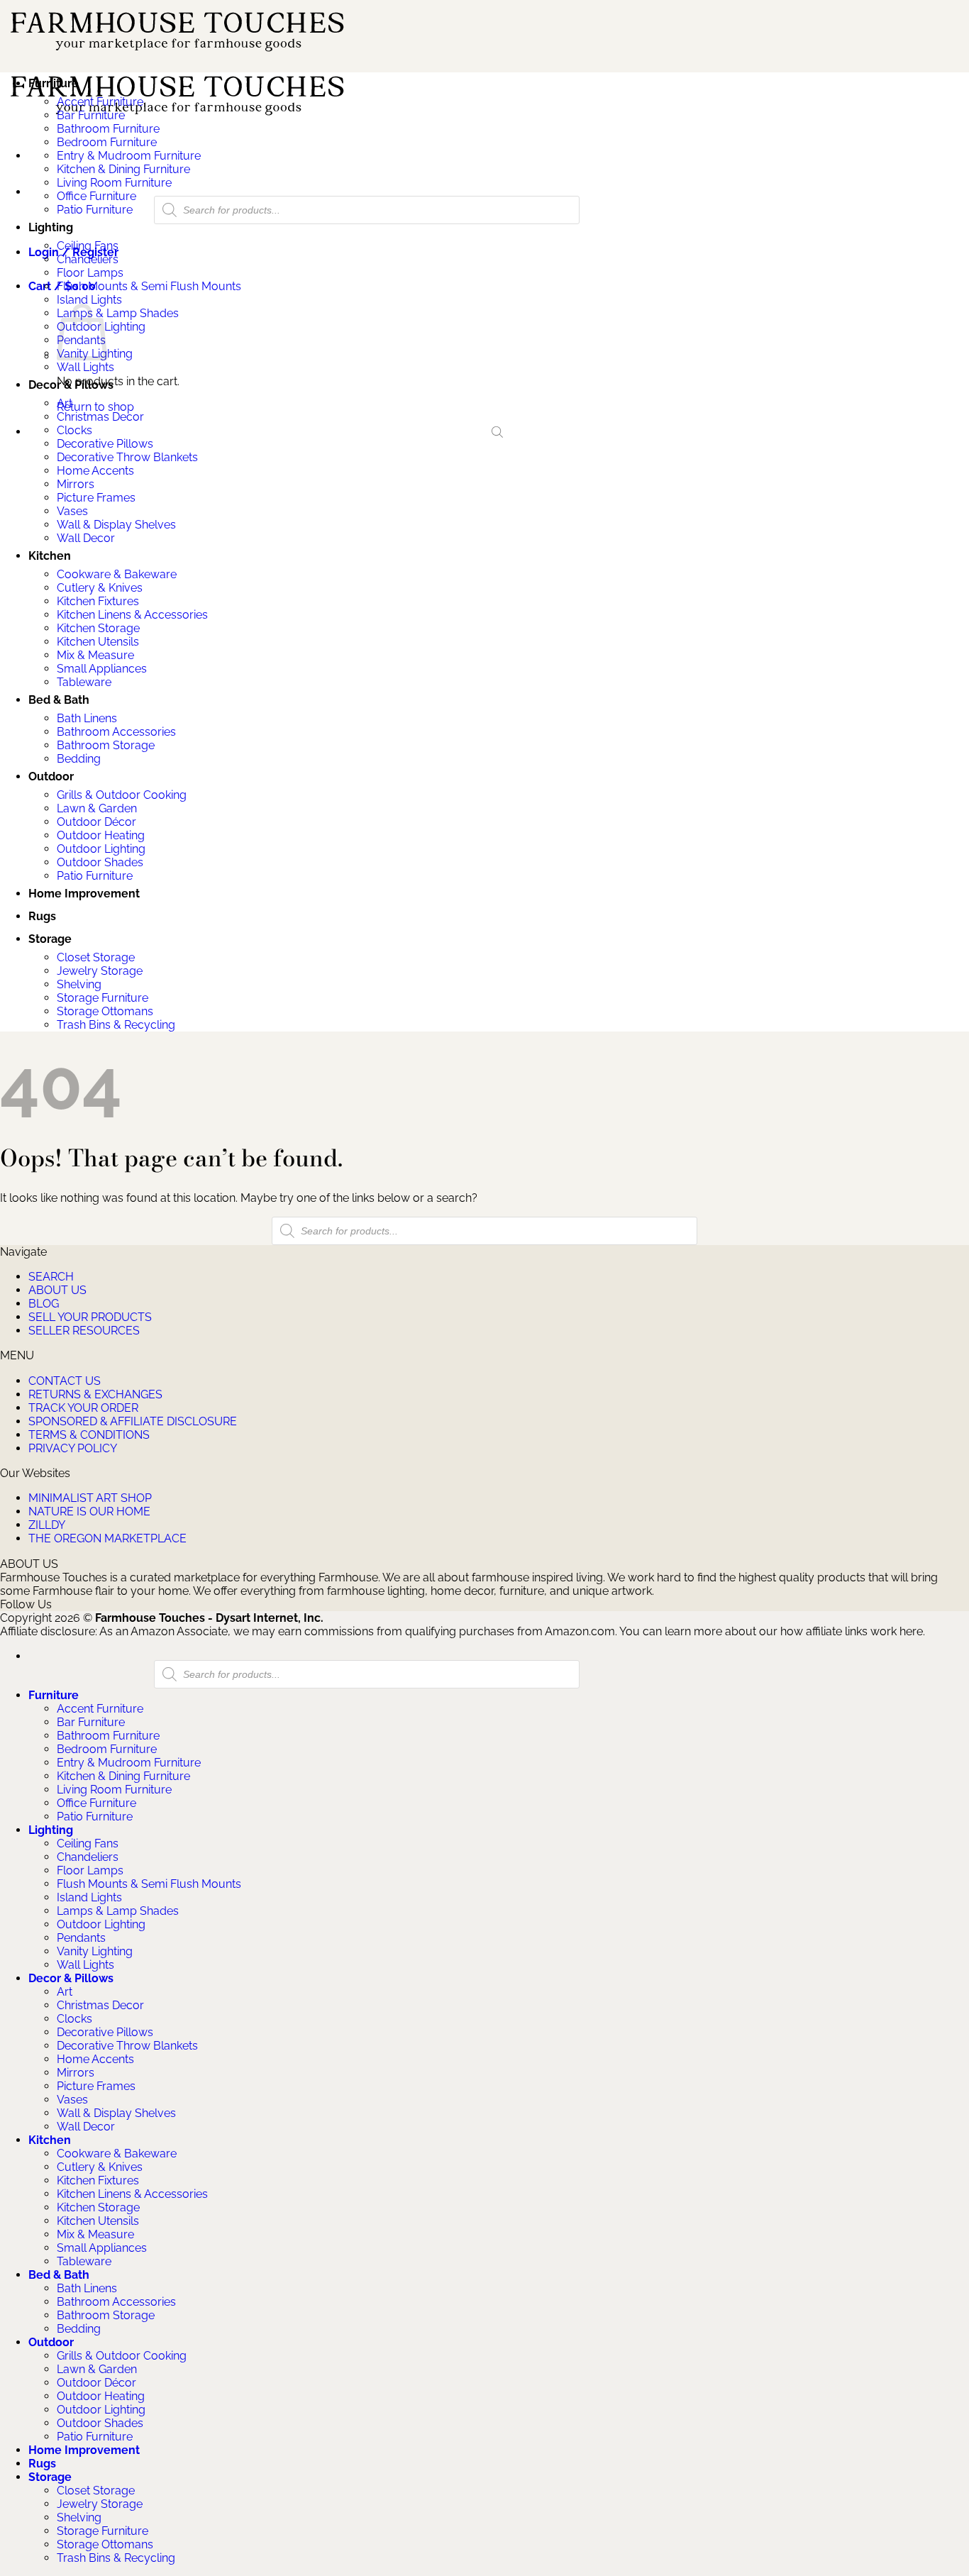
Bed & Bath (59, 700)
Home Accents (95, 471)
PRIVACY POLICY (73, 1448)
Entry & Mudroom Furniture (129, 156)
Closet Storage (96, 957)
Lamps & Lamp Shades (118, 313)
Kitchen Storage (98, 628)
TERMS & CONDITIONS (89, 1435)
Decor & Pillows (71, 385)
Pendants (81, 1938)
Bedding (79, 759)
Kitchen (50, 556)
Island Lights (89, 300)
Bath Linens (87, 718)
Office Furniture (96, 196)
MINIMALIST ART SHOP (90, 1498)
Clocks (74, 430)
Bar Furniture (91, 115)
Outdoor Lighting (101, 849)
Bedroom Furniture (107, 142)
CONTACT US (65, 1381)
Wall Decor (86, 538)
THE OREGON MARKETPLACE (107, 1538)
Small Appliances (102, 669)
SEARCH (51, 1277)
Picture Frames (96, 498)
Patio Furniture (95, 210)
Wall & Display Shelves (116, 525)
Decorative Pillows (105, 444)
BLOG (44, 1304)
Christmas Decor (100, 417)
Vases (72, 511)
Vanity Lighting (95, 1951)
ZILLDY (47, 1525)
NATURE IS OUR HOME (89, 1511)
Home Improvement (84, 894)
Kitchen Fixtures (98, 601)
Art (65, 403)
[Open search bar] (497, 432)
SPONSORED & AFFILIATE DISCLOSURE (133, 1421)
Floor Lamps (90, 273)
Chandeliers (88, 259)
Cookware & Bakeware (117, 574)
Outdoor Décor (96, 822)
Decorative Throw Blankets (127, 457)
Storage (50, 939)
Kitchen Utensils (98, 642)
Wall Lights (85, 367)
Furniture (54, 83)
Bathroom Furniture (108, 129)
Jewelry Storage (100, 971)
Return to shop (95, 407)
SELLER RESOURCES (84, 1331)
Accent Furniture (100, 102)
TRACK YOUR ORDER (83, 1408)
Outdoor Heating (101, 835)
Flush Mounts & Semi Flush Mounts (149, 286)
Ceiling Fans (88, 246)
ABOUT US (57, 1290)
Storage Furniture (103, 998)
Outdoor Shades (100, 862)
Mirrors (76, 484)
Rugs (42, 916)
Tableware (84, 682)
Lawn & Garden (97, 808)
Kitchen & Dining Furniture (123, 169)
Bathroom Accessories (116, 732)
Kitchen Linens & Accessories (132, 615)
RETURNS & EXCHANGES (95, 1394)
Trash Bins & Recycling (116, 1025)
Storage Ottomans (105, 1011)
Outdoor (51, 776)
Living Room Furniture (114, 183)
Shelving (79, 984)
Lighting (51, 227)
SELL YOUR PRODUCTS (90, 1317)
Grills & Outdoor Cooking (122, 795)
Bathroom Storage (106, 745)
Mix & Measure (95, 655)
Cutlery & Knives (100, 588)
